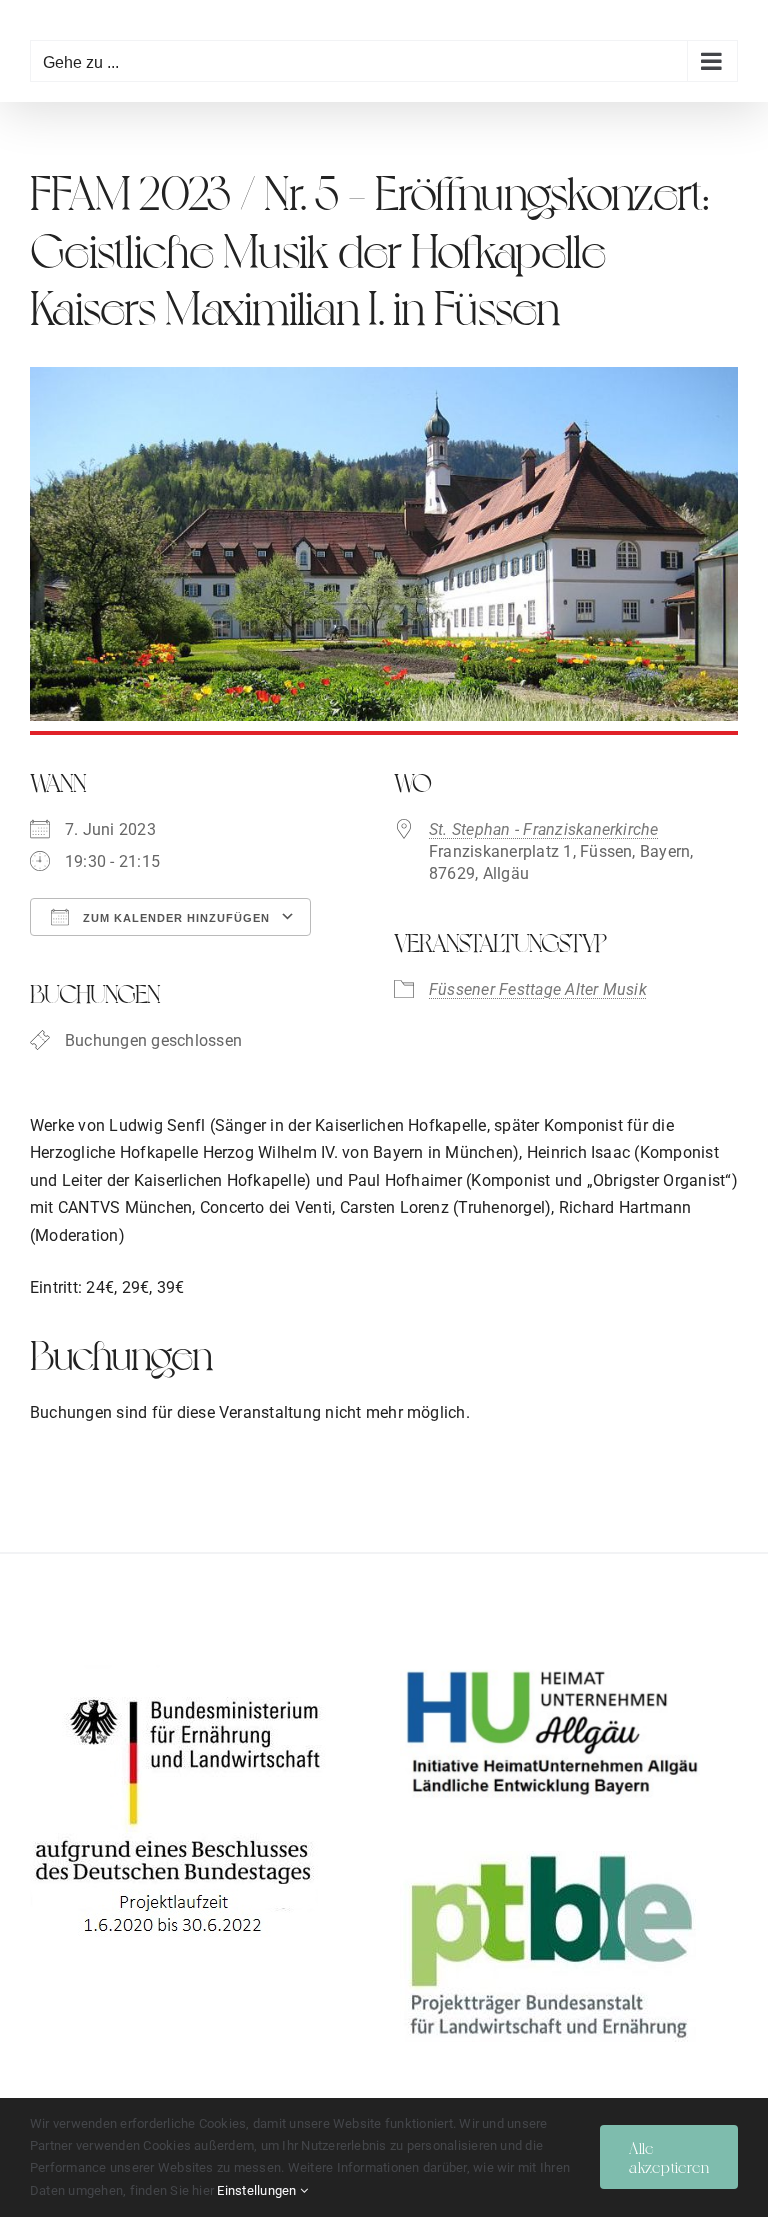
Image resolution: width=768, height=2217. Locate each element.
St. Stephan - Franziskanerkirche (544, 829)
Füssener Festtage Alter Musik (538, 989)
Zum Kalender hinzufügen (174, 918)
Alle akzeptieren (669, 2157)
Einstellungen (258, 2190)
